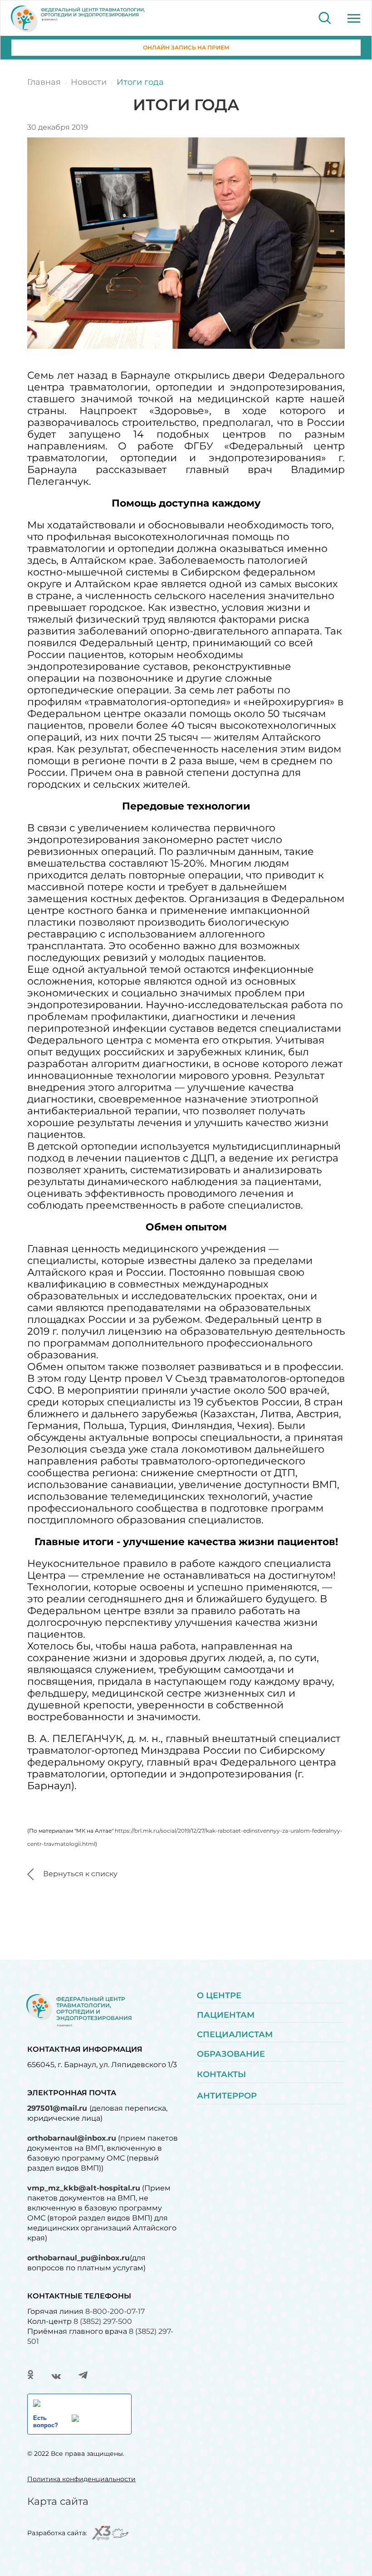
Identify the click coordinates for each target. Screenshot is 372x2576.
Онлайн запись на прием (186, 47)
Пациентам (226, 2015)
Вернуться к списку (80, 1874)
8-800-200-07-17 (115, 2311)
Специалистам (235, 2034)
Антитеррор (227, 2096)
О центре (219, 1995)
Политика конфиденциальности (81, 2479)
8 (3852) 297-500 (103, 2321)
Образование (231, 2054)
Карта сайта (58, 2501)
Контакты (221, 2074)
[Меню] (354, 18)
